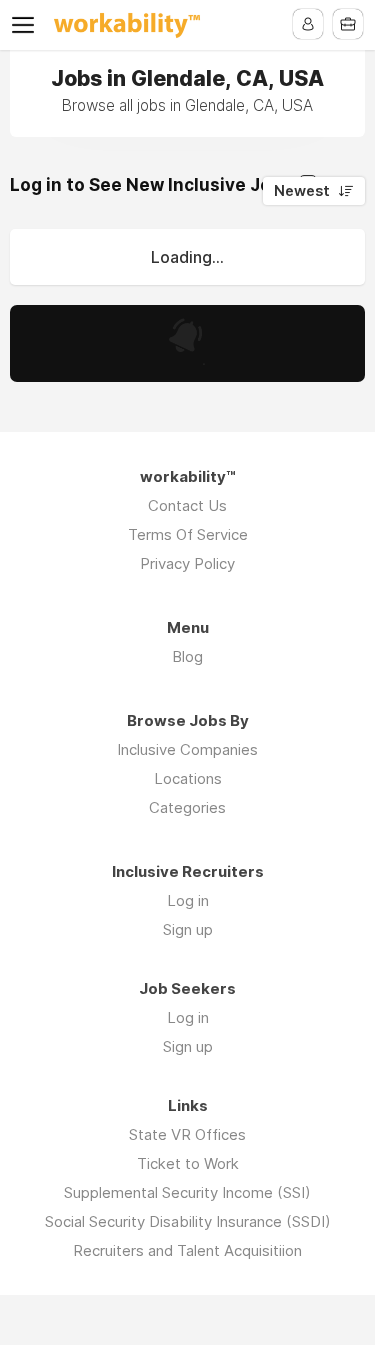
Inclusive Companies (187, 749)
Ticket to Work (188, 1163)
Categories (187, 807)
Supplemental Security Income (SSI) (187, 1192)
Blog (187, 656)
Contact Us (187, 505)
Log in (188, 900)
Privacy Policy (187, 563)
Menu (27, 25)
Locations (188, 778)
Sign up (188, 929)
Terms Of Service (188, 534)
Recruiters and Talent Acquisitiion (187, 1250)
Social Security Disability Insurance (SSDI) (188, 1221)
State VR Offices (187, 1134)
